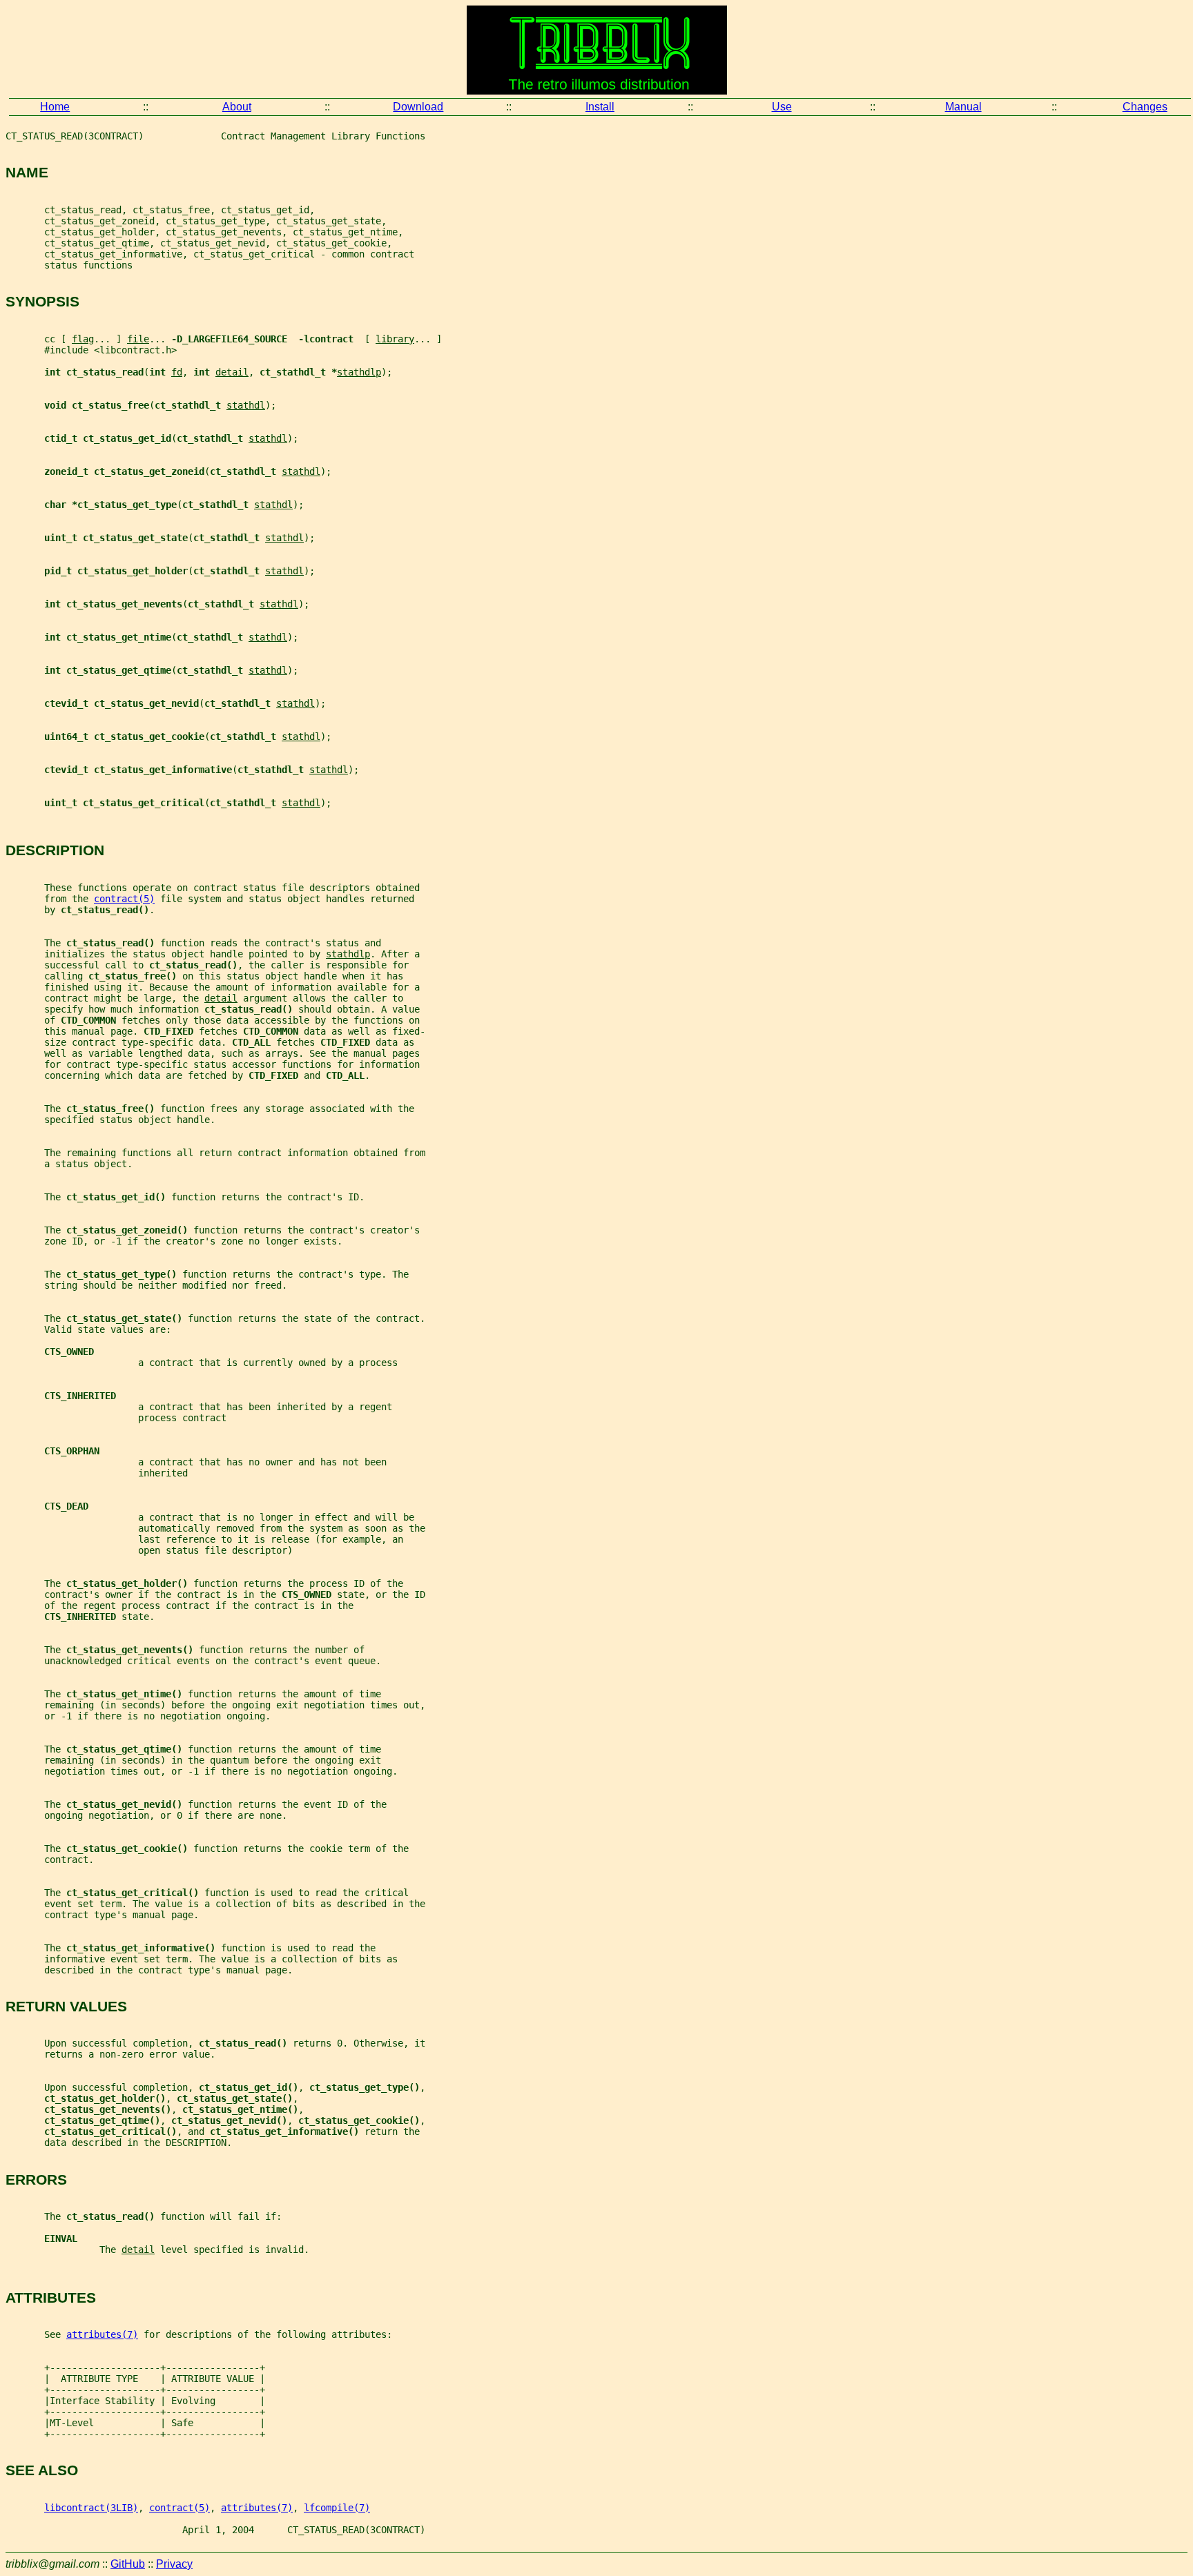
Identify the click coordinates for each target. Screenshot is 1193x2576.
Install (600, 107)
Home (55, 107)
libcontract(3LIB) (91, 2508)
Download (418, 107)
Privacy (174, 2564)
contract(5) (124, 899)
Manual (963, 107)
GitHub (128, 2564)
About (237, 107)
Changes (1145, 107)
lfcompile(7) (337, 2508)
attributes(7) (102, 2334)
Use (782, 107)
